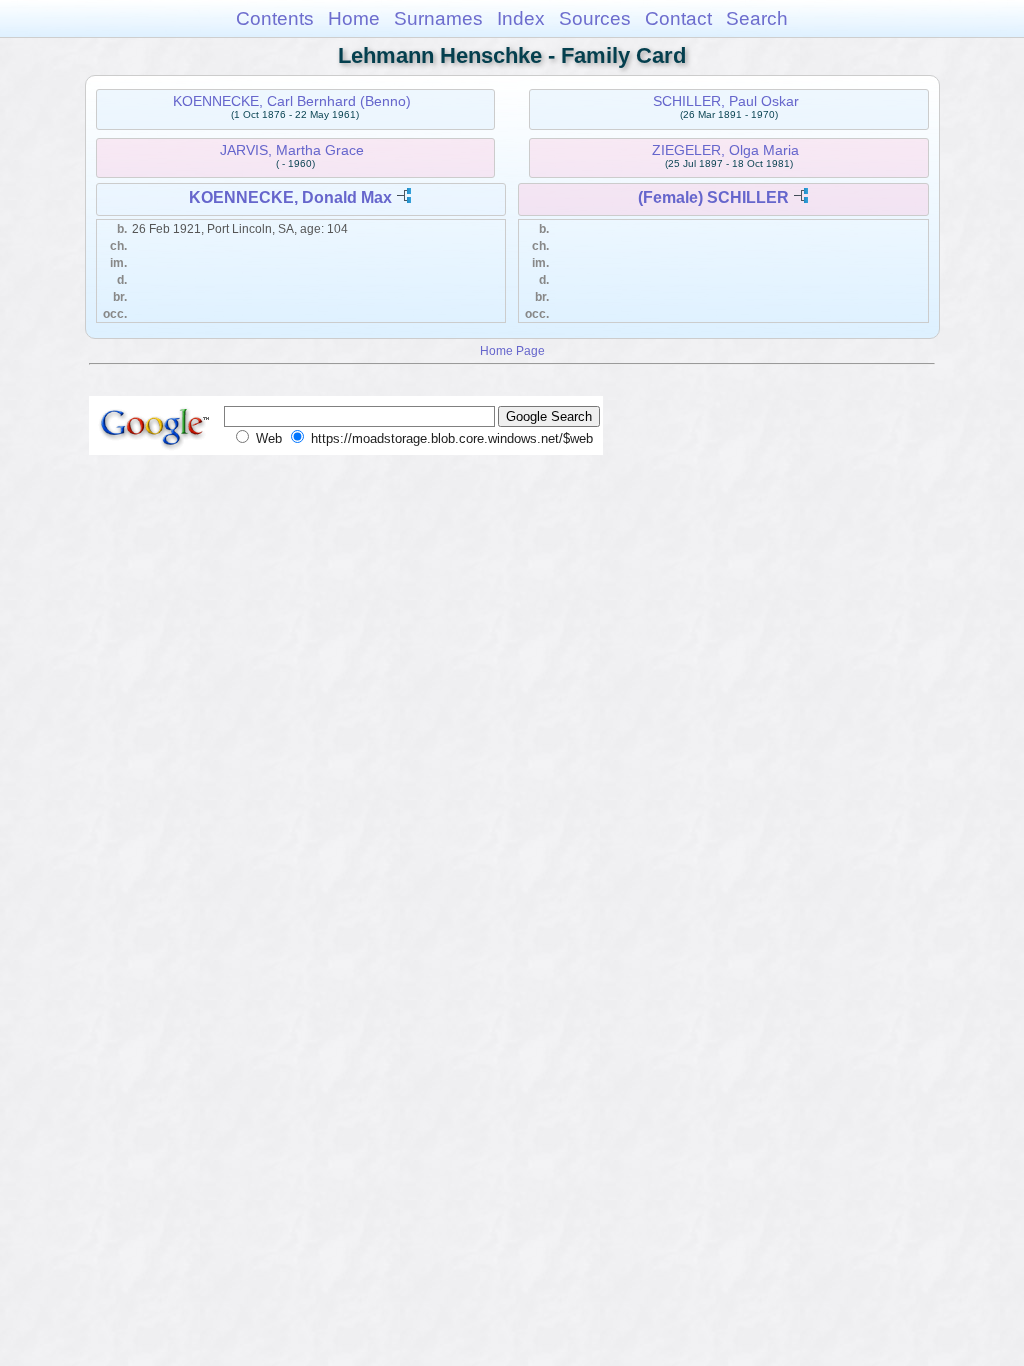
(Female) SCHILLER (713, 197)
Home (354, 18)
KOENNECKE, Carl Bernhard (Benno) (292, 101)
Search (757, 18)
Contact (678, 18)
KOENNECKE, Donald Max (290, 197)
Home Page (512, 350)
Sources (595, 18)
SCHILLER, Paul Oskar (726, 101)
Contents (275, 18)
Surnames (438, 18)
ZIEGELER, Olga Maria (725, 150)
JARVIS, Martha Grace (292, 150)
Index (521, 18)
